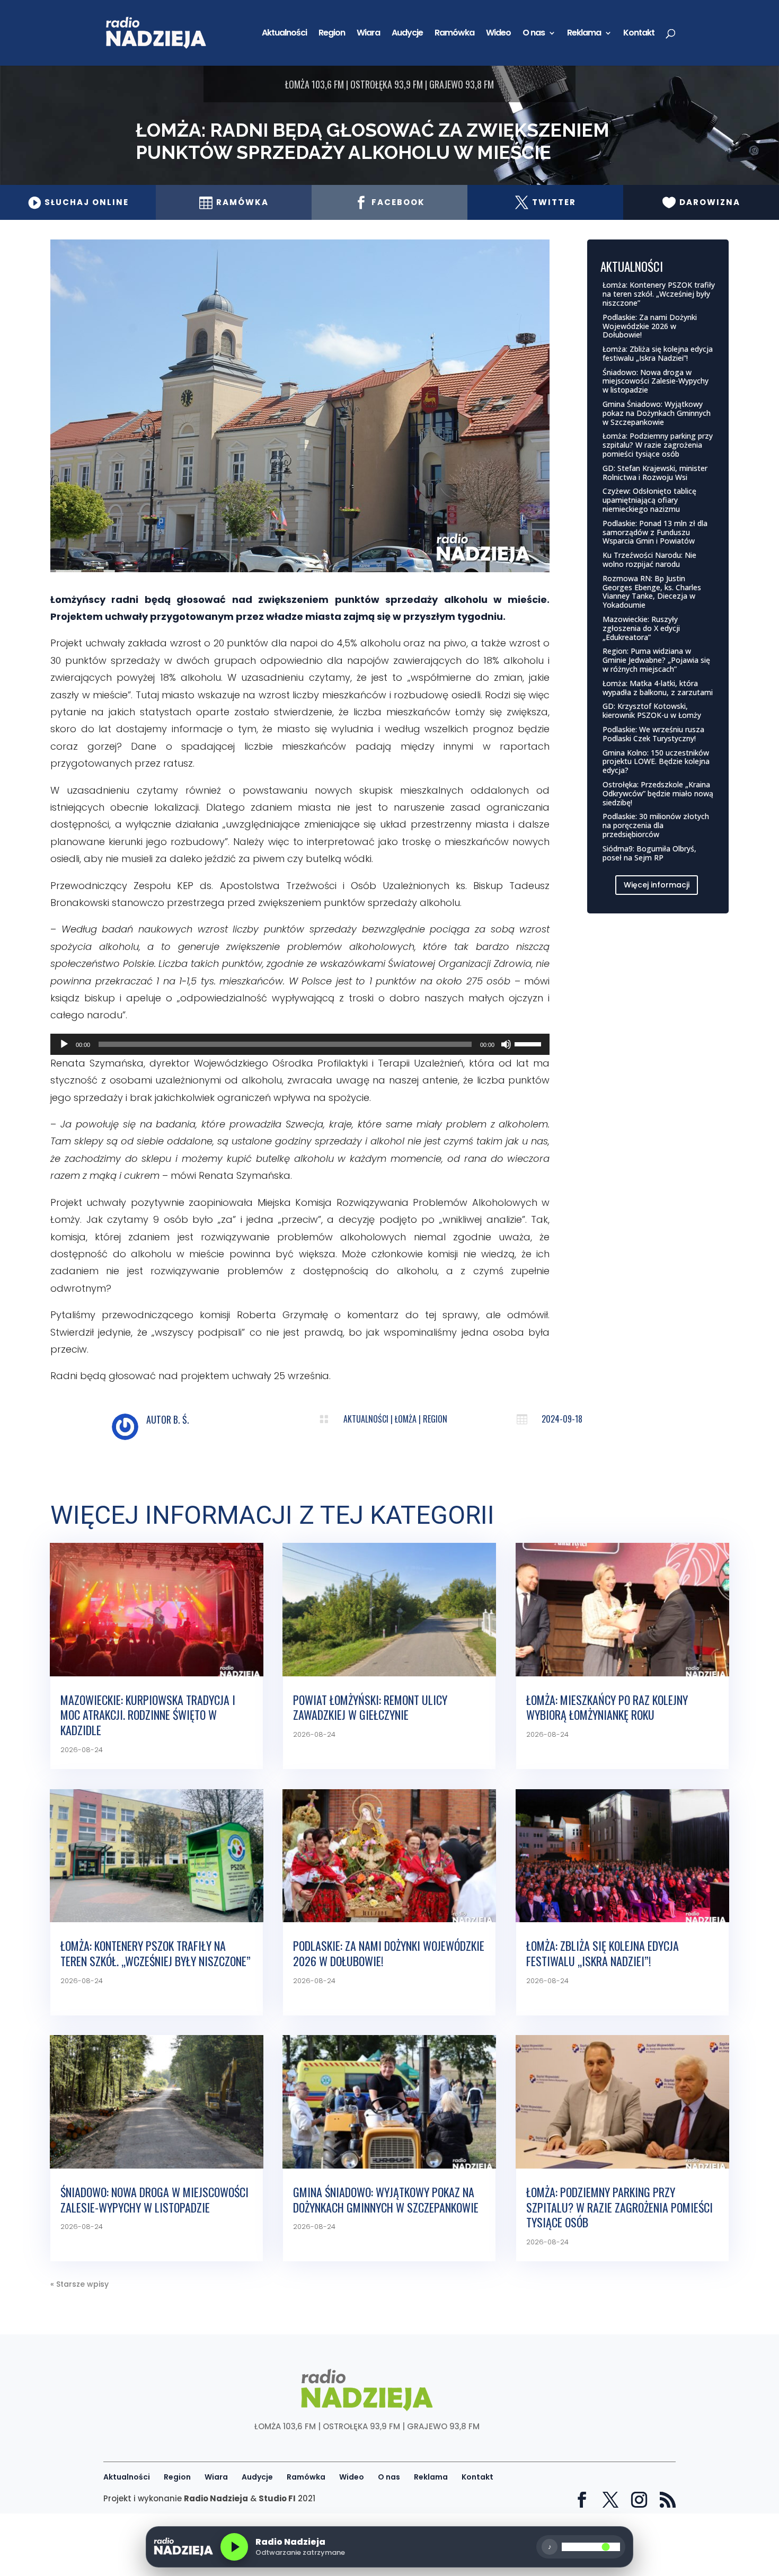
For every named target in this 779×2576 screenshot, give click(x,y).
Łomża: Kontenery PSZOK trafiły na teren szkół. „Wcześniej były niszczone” (659, 294)
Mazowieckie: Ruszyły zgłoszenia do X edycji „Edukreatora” (641, 628)
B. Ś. (181, 1419)
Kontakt (639, 34)
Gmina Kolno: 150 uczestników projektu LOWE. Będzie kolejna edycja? (656, 762)
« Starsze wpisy (79, 2284)
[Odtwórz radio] (234, 2547)
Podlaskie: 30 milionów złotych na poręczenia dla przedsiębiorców (656, 825)
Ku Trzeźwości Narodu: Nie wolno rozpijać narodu (649, 559)
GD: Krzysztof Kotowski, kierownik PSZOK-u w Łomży (652, 710)
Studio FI (277, 2498)
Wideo (498, 34)
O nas (534, 34)
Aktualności (284, 34)
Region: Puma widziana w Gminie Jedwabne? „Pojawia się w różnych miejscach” (656, 660)
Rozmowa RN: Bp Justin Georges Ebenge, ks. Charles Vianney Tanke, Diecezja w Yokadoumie (652, 592)
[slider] (529, 1043)
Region (332, 34)
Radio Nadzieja (216, 2498)
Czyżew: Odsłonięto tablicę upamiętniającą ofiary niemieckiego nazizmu (649, 500)
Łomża (406, 1419)
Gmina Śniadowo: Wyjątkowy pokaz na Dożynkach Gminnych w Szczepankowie (657, 413)
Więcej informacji (657, 885)
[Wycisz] (506, 1044)
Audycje (407, 34)
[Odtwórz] (64, 1044)
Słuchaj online (78, 202)
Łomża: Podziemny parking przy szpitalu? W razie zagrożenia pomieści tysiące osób (658, 445)
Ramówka (454, 34)
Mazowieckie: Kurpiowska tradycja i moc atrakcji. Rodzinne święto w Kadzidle (148, 1715)
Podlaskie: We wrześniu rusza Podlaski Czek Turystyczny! (653, 734)
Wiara (368, 34)
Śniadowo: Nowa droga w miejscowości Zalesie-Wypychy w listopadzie (656, 381)
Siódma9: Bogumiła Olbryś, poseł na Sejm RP (649, 853)
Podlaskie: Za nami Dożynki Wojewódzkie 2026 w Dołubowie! (650, 326)
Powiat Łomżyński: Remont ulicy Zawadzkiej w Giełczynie (370, 1707)
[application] (300, 1044)
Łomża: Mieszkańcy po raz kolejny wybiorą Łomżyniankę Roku (607, 1707)
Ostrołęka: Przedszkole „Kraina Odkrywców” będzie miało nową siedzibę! (658, 793)
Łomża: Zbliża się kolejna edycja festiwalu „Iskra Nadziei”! (658, 353)
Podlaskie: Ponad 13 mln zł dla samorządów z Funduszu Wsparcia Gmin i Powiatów (655, 532)
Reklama (584, 34)
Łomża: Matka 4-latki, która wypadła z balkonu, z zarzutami (658, 688)
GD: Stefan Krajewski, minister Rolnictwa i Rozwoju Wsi (655, 473)
